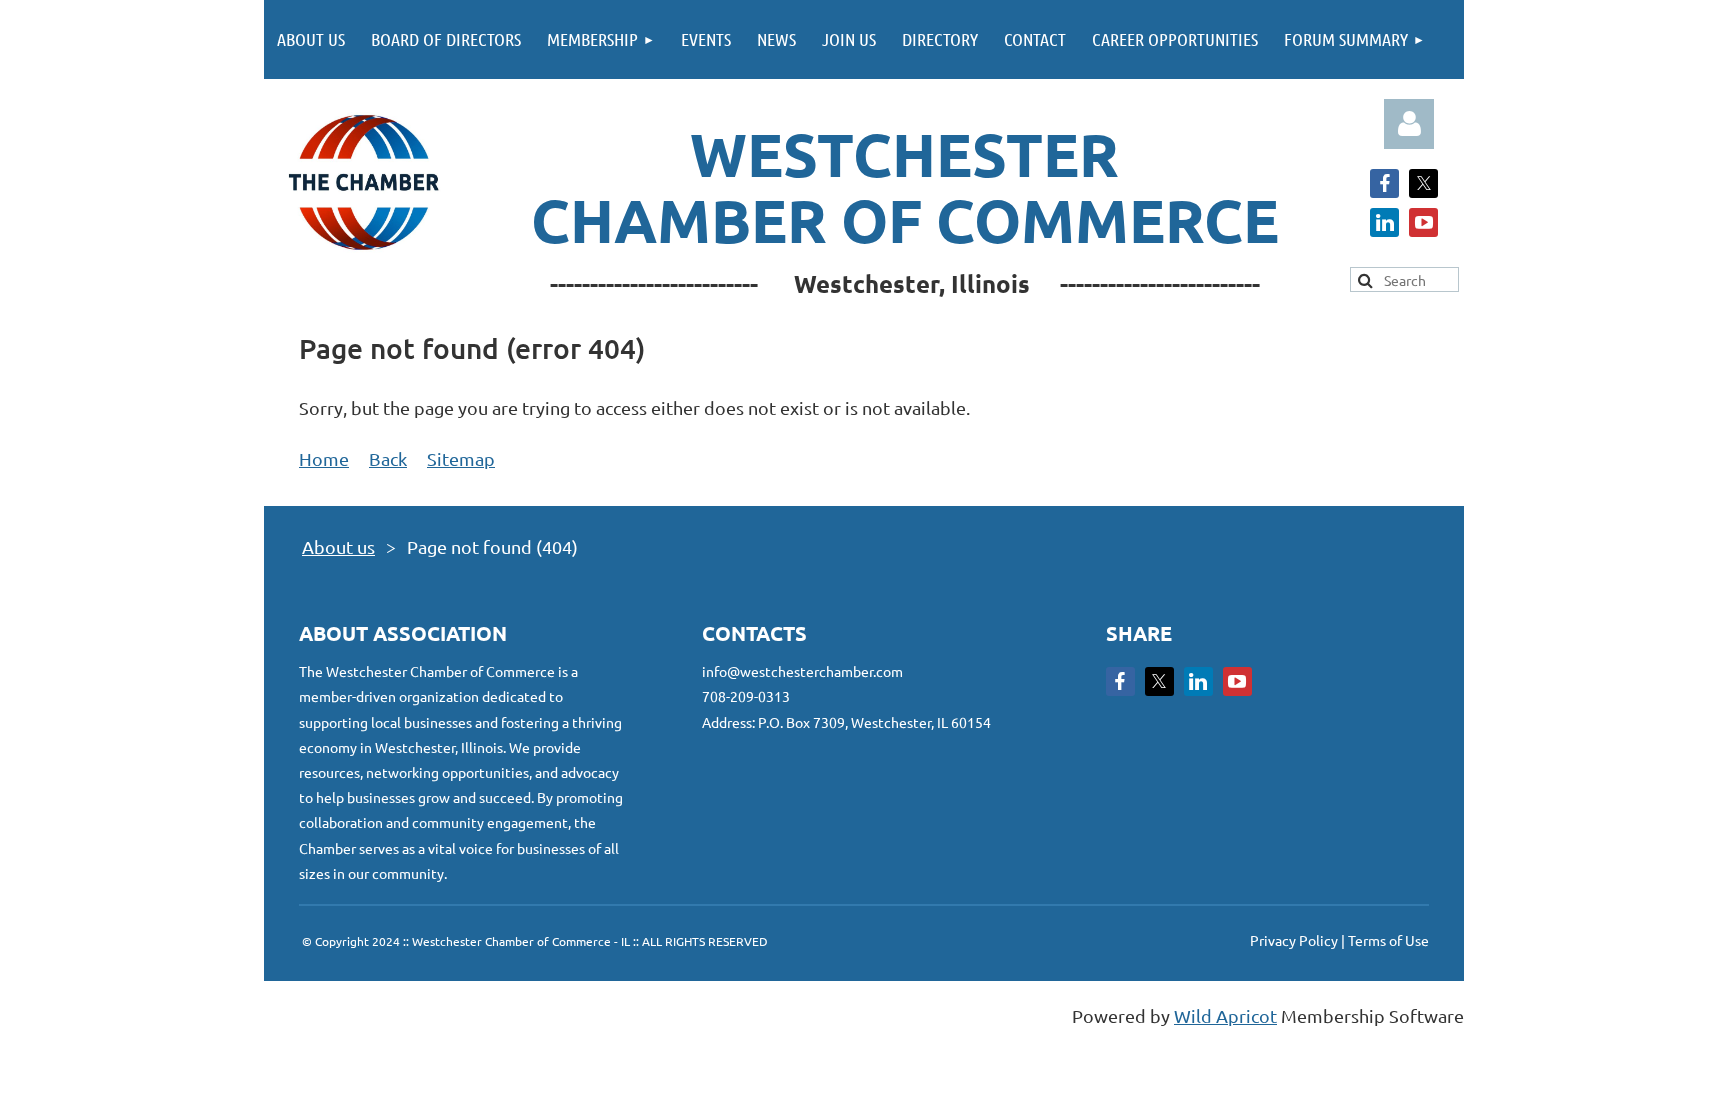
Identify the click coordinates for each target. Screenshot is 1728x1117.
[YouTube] (1423, 222)
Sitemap (461, 458)
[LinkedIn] (1384, 222)
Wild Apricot (1225, 1015)
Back (388, 458)
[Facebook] (1384, 183)
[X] (1423, 183)
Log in (1409, 124)
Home (324, 458)
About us (338, 546)
